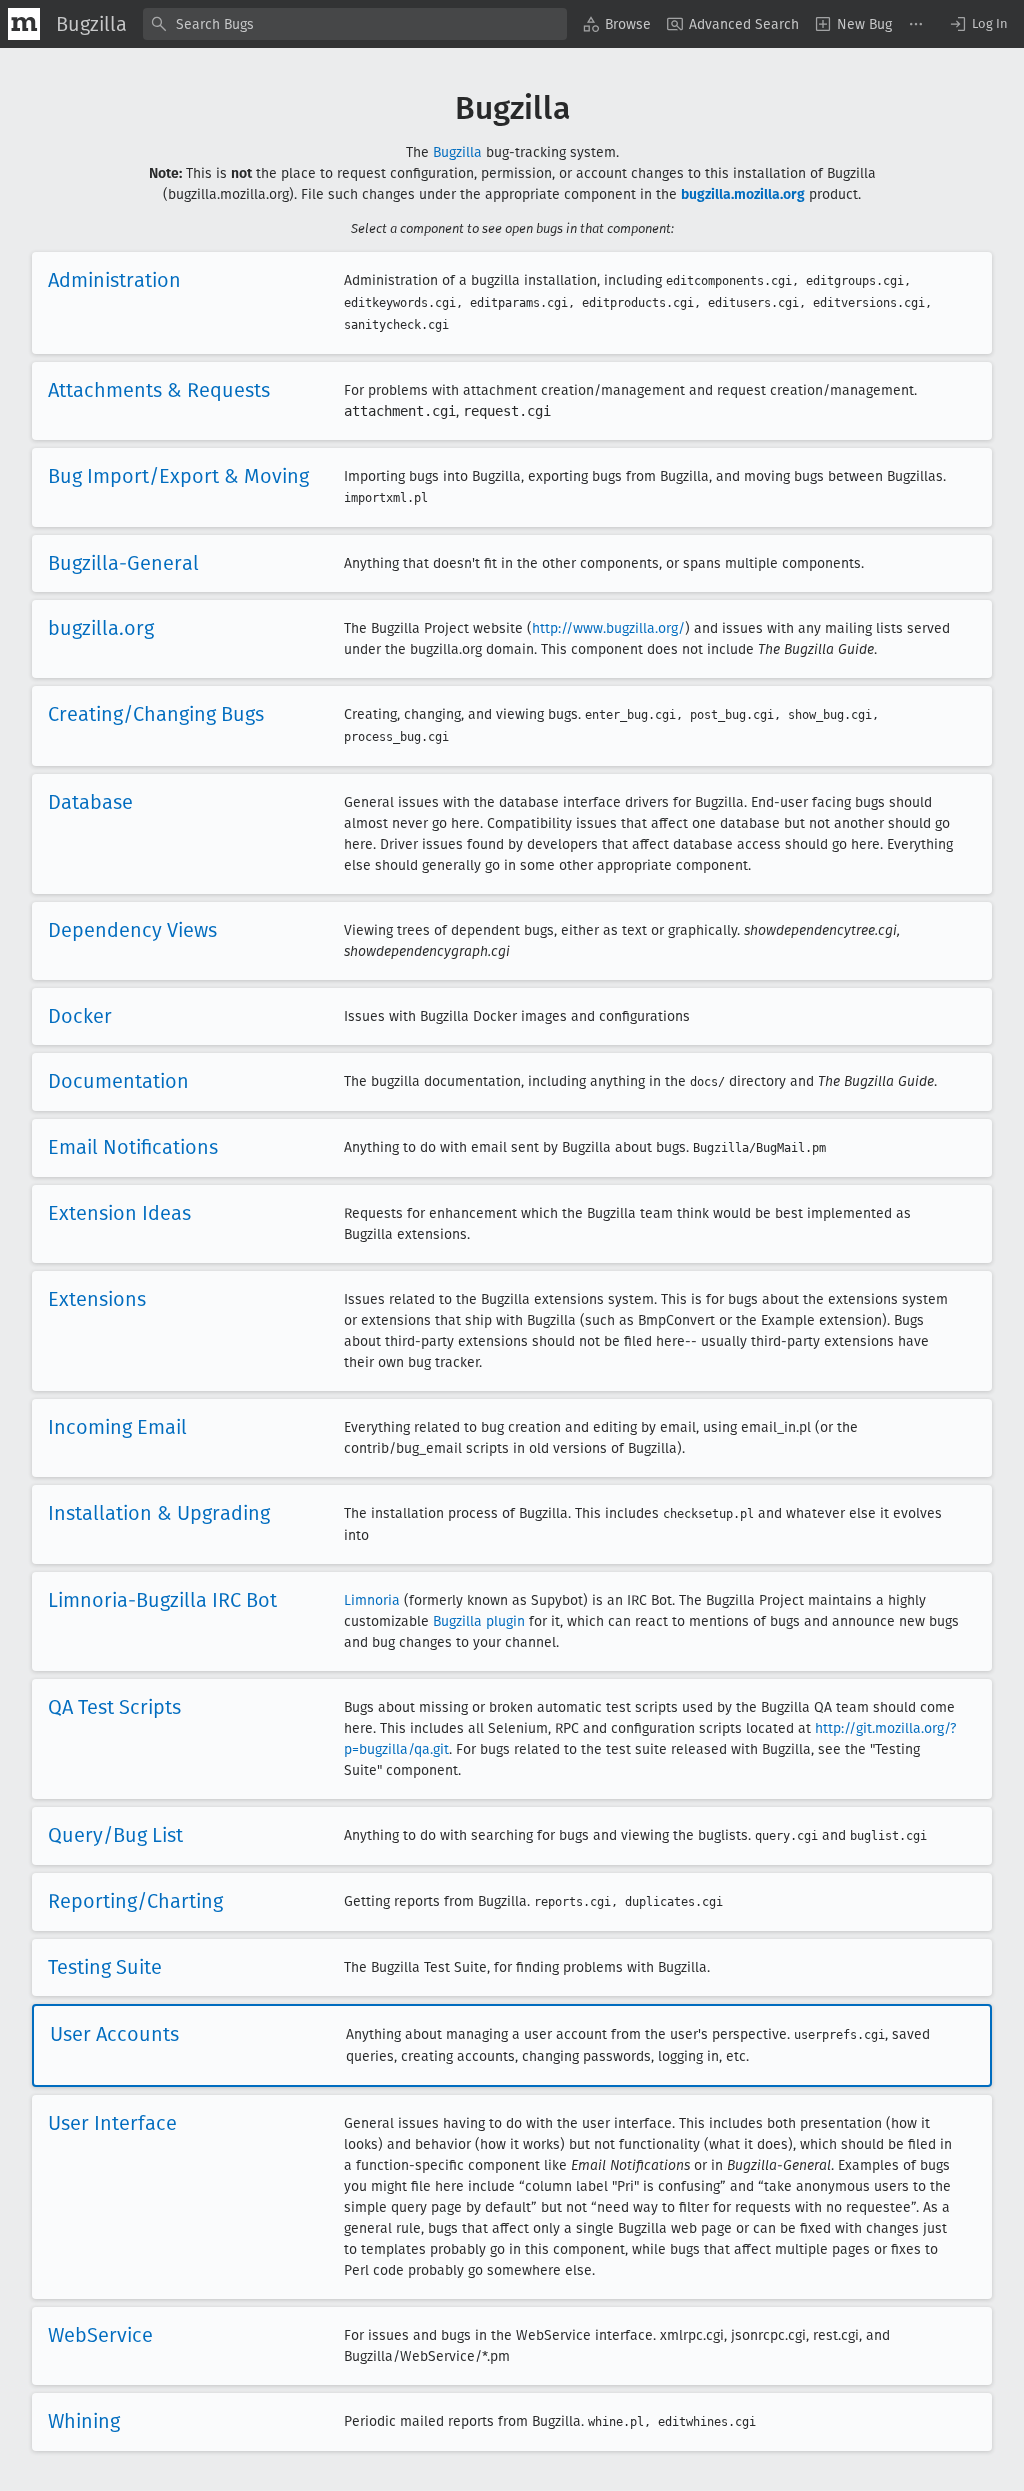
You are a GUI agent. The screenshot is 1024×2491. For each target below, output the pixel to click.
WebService (100, 2335)
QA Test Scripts (114, 1707)
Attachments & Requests (159, 390)
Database (90, 802)
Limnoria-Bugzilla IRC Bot (162, 1600)
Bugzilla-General (123, 563)
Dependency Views (132, 930)
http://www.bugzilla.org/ (608, 628)
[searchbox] (355, 24)
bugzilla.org (101, 628)
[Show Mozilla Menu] (24, 24)
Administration (114, 280)
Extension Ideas (119, 1213)
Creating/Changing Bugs (156, 714)
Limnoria (372, 1600)
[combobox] (355, 24)
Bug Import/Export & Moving (178, 476)
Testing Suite (105, 1967)
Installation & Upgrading (159, 1513)
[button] (978, 24)
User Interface (112, 2123)
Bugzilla (457, 152)
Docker (80, 1016)
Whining (84, 2421)
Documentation (118, 1081)
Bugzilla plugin (479, 1621)
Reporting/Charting (135, 1901)
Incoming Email (117, 1427)
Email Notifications (133, 1147)
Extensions (97, 1299)
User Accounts (114, 2034)
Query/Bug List (115, 1835)
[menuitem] (617, 24)
